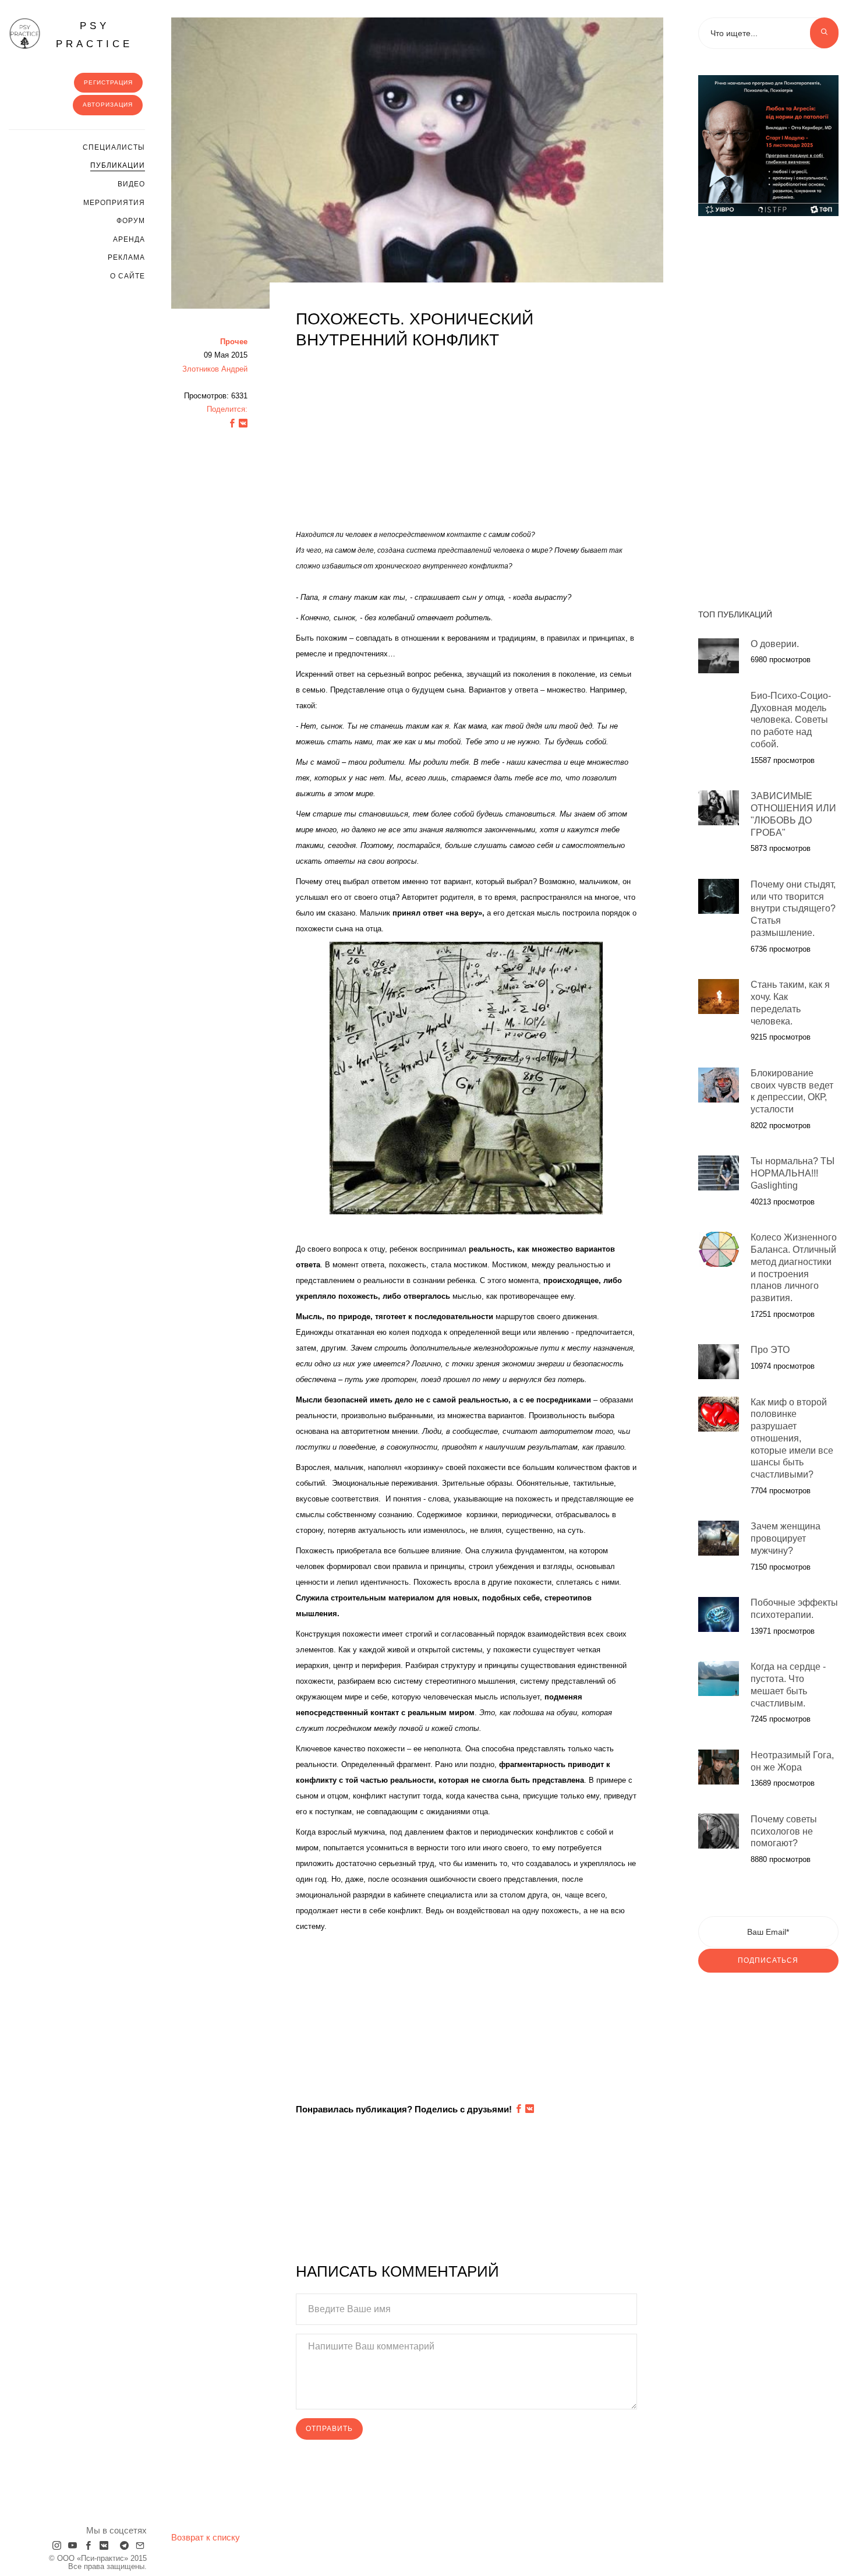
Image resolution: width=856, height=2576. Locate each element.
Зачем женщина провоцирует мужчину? (786, 1538)
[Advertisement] (466, 444)
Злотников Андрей (215, 369)
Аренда (129, 239)
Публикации (118, 165)
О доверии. (775, 644)
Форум (131, 221)
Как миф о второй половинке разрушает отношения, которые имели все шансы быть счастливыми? (792, 1439)
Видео (131, 184)
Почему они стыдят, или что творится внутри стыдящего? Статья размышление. (793, 909)
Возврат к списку (206, 2537)
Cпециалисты (114, 147)
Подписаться (768, 1960)
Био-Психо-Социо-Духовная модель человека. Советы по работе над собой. (791, 720)
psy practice (94, 35)
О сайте (128, 276)
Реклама (126, 257)
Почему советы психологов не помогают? (784, 1831)
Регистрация (108, 82)
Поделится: (227, 409)
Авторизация (108, 105)
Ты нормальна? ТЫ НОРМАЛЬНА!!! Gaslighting (793, 1173)
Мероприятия (114, 203)
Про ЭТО (770, 1350)
